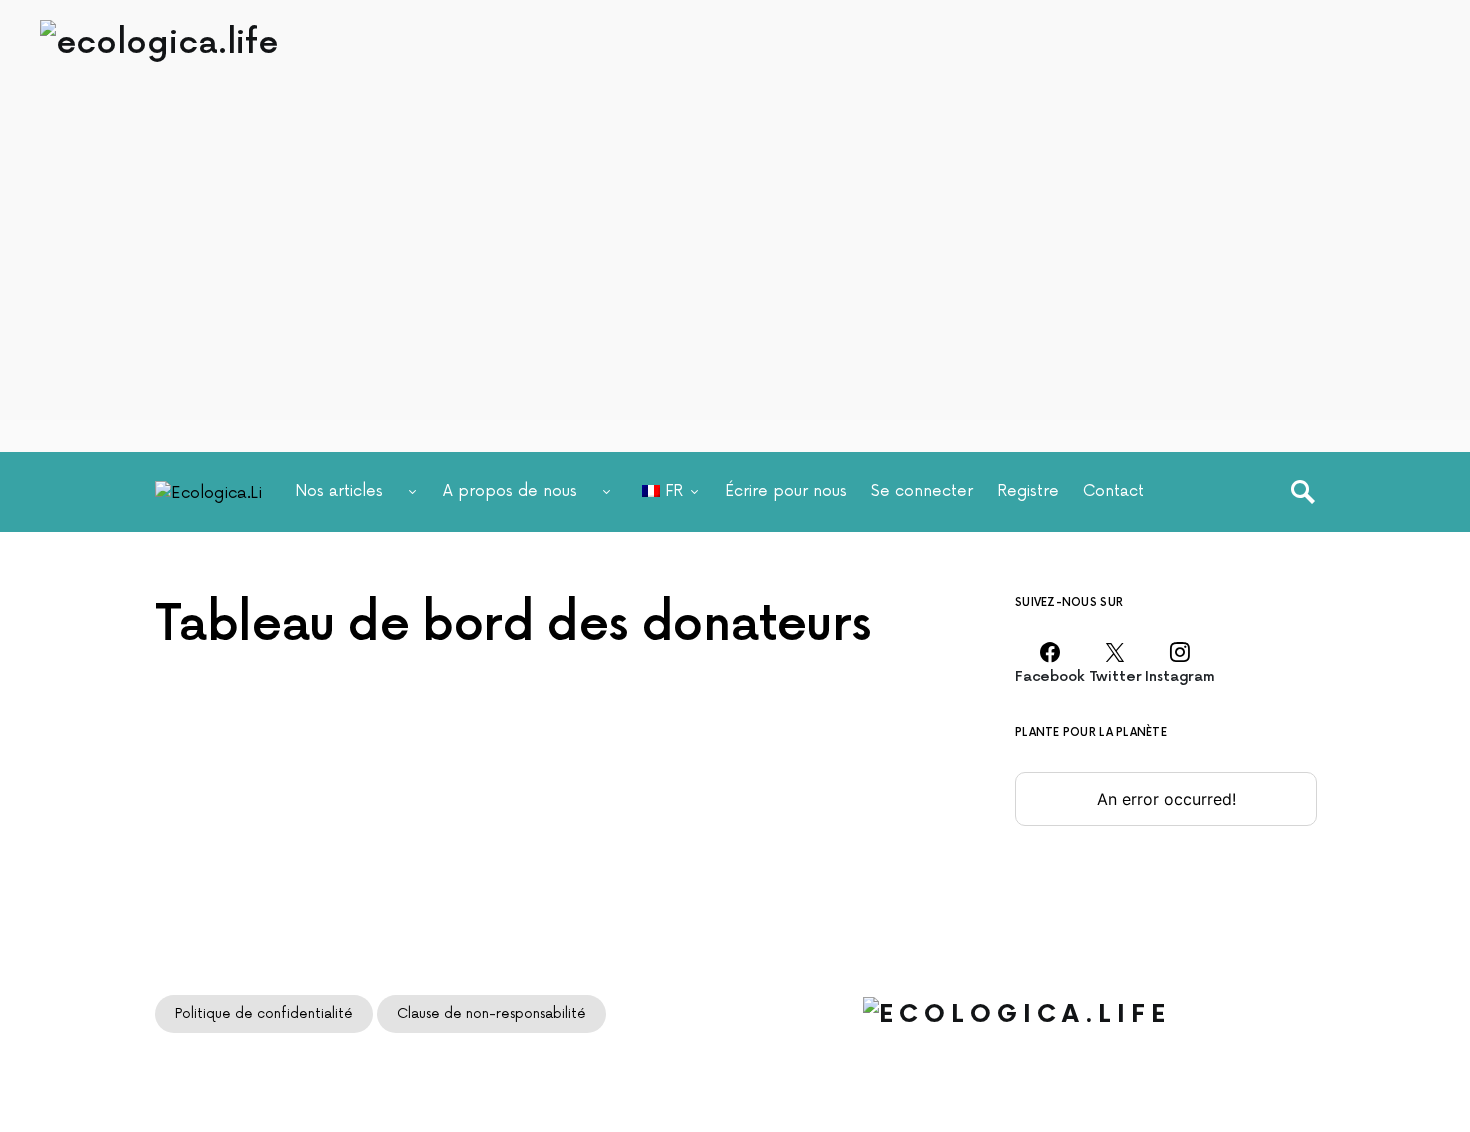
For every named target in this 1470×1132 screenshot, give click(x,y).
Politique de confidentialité (264, 1014)
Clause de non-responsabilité (491, 1014)
